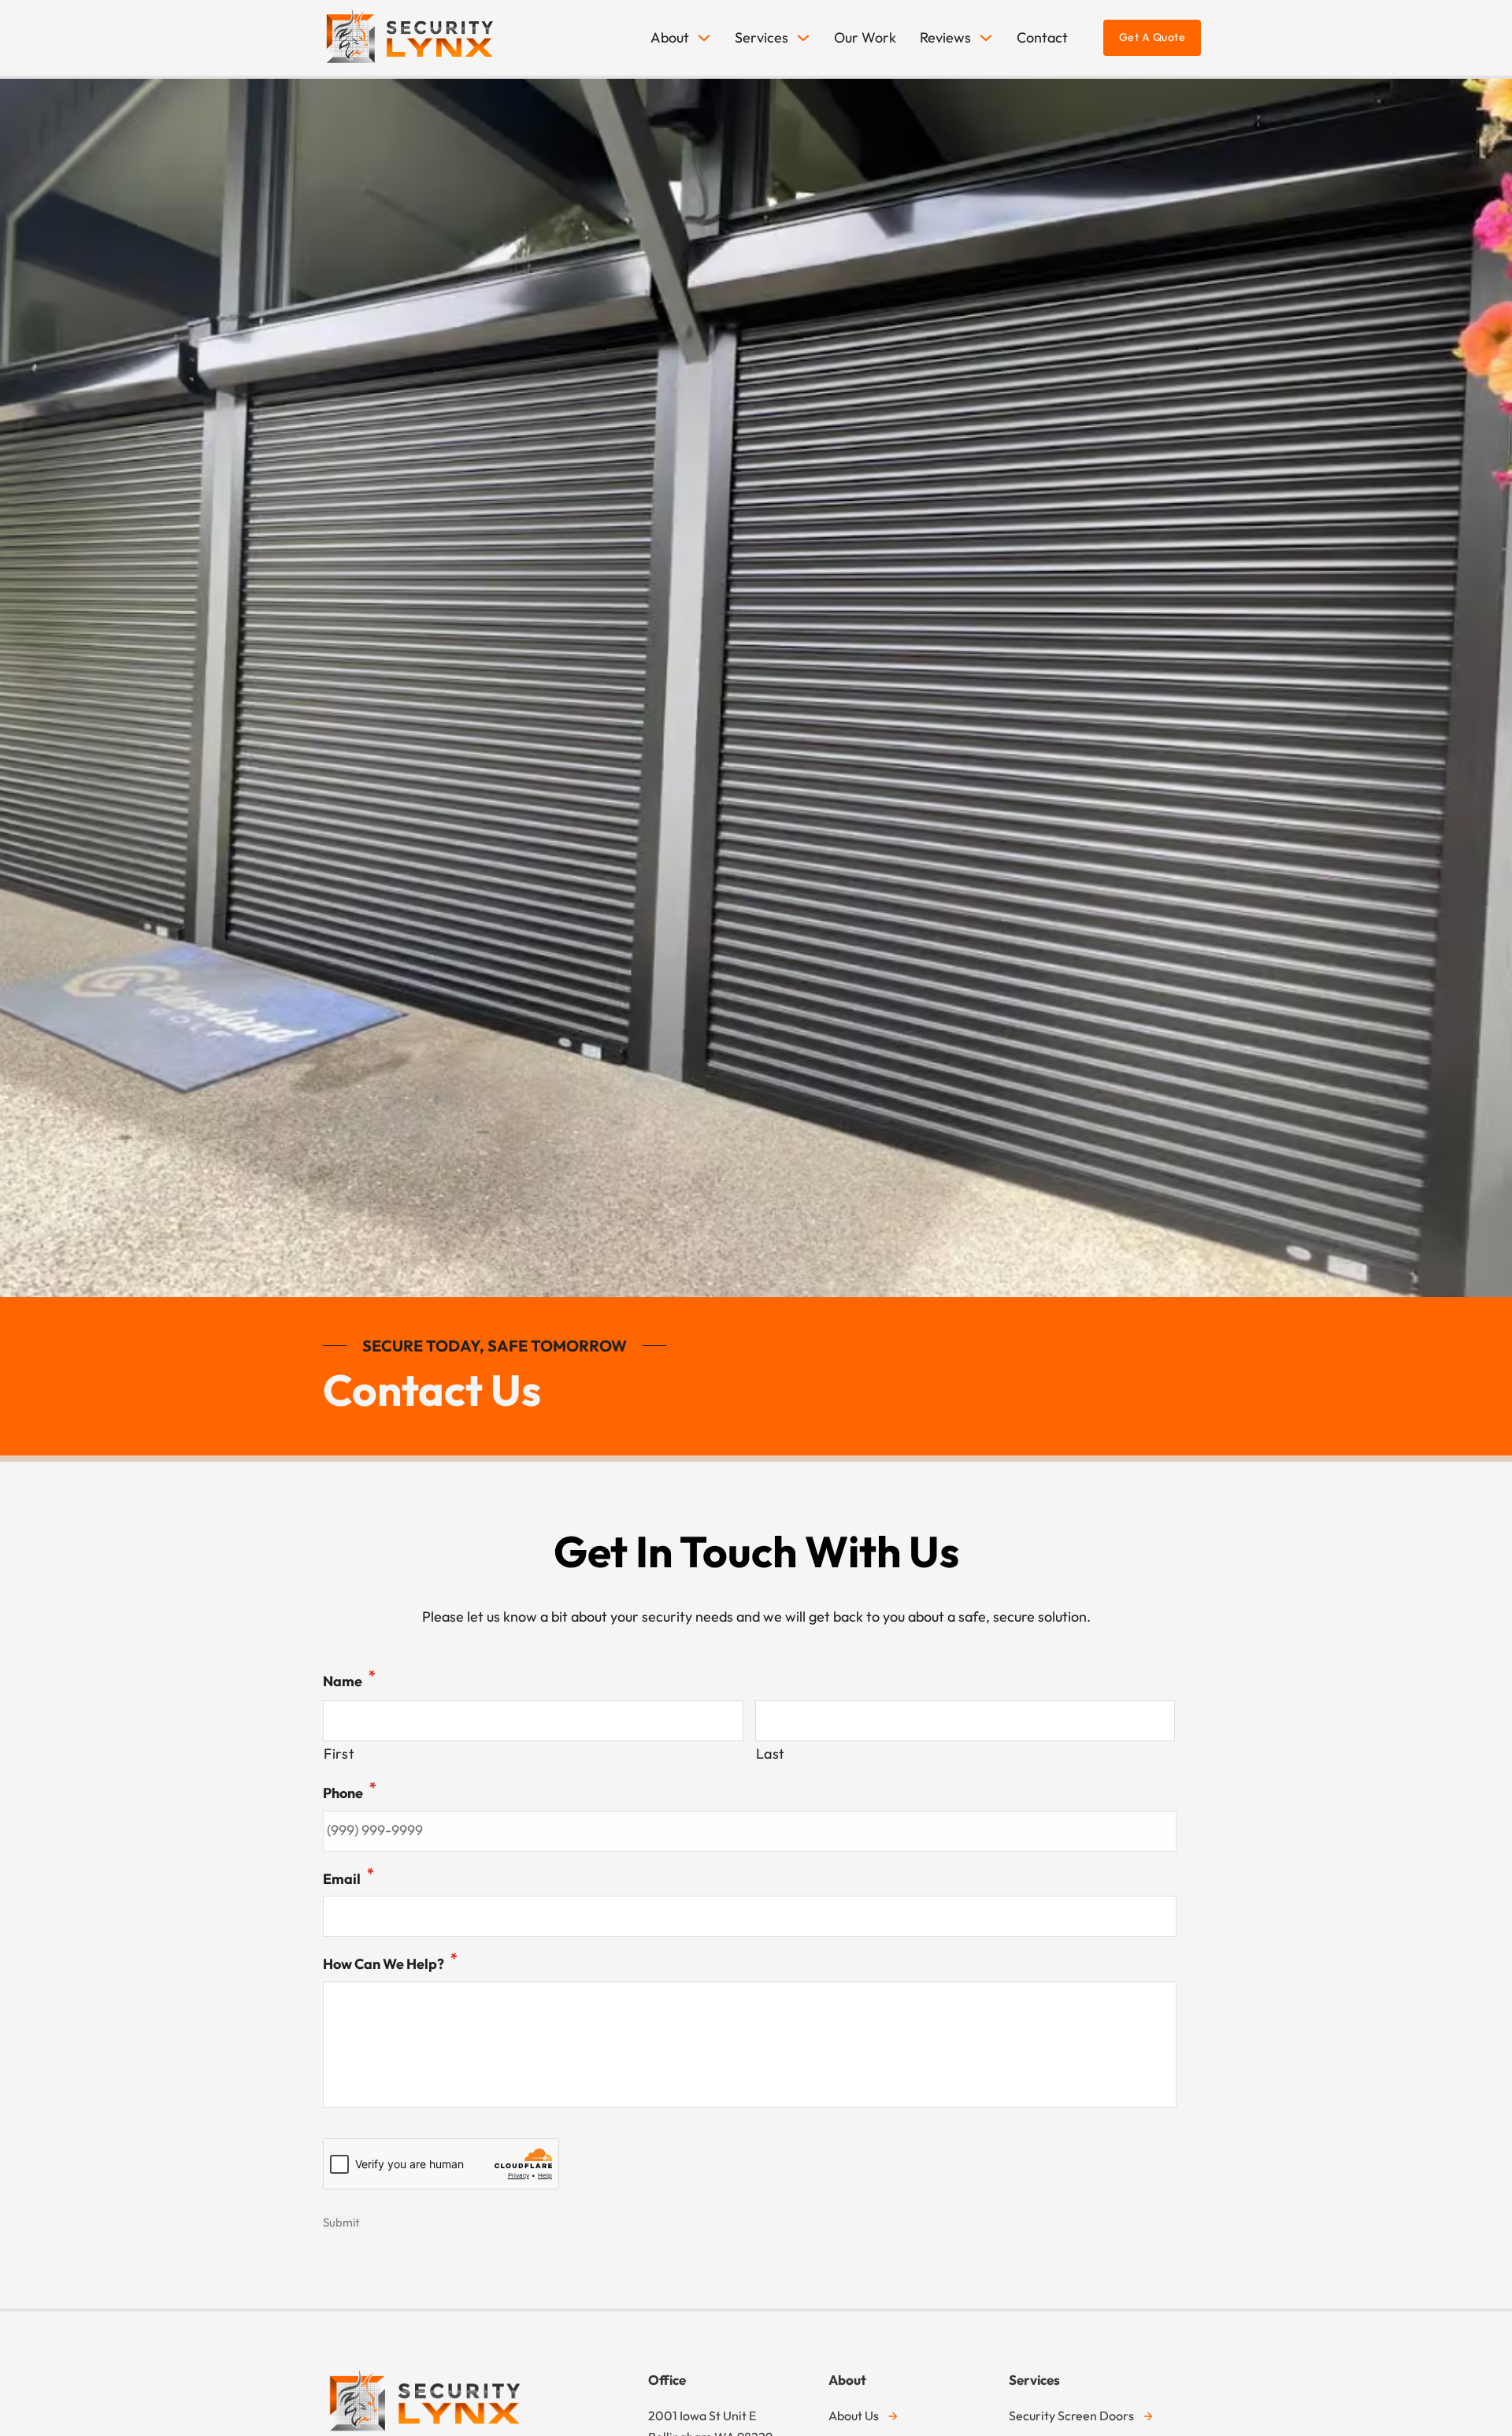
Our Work (865, 37)
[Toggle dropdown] (704, 38)
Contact (1042, 37)
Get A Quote (1153, 37)
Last (771, 1754)
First (339, 1754)
